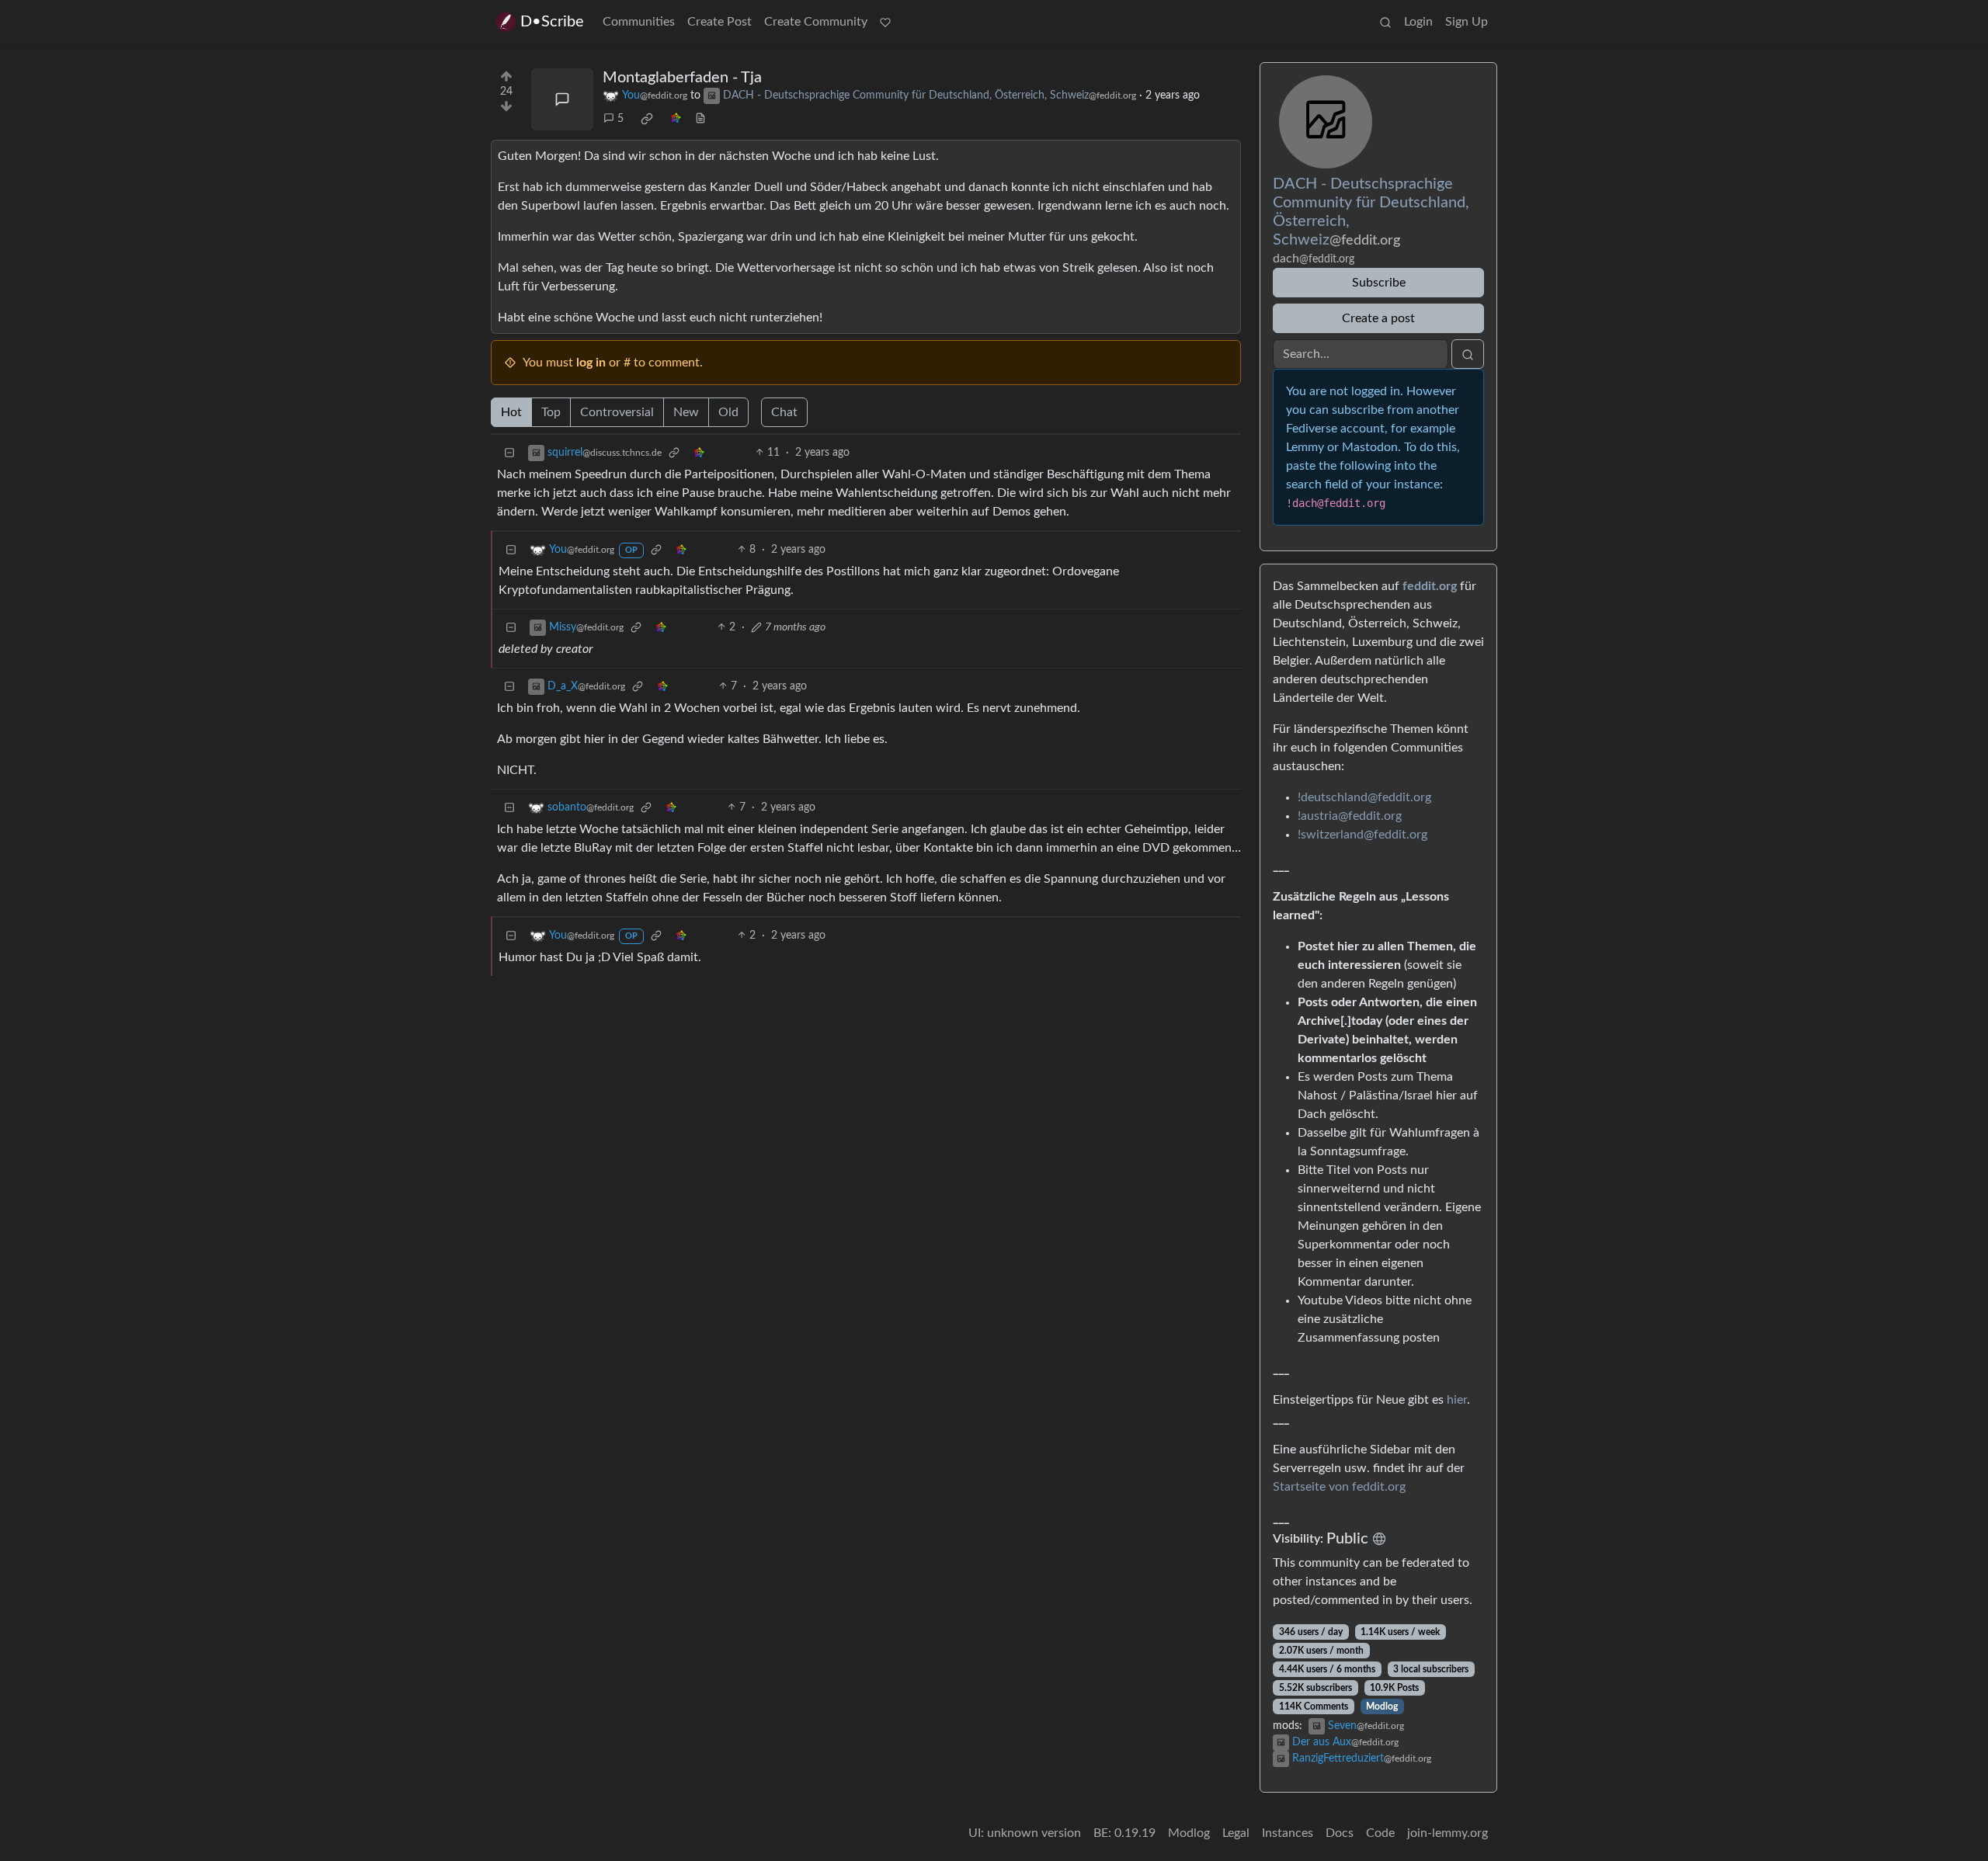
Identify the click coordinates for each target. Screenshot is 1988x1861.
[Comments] (562, 99)
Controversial (617, 412)
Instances (1288, 1833)
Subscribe (1379, 283)
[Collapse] (509, 453)
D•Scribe (552, 22)
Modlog (1382, 1706)
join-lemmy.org (1448, 1833)
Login (1418, 22)
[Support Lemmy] (885, 22)
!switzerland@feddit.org (1362, 835)
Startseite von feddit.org (1339, 1487)
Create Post (719, 22)
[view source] (700, 119)
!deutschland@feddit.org (1364, 797)
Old (728, 412)
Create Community (816, 22)
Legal (1236, 1833)
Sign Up (1467, 22)
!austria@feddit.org (1350, 816)
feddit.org (1430, 586)
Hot (511, 412)
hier (1457, 1400)
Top (551, 412)
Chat (784, 412)
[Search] (1385, 22)
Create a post (1378, 318)
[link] (647, 119)
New (686, 412)
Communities (639, 22)
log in (591, 363)
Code (1380, 1833)
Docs (1340, 1833)
